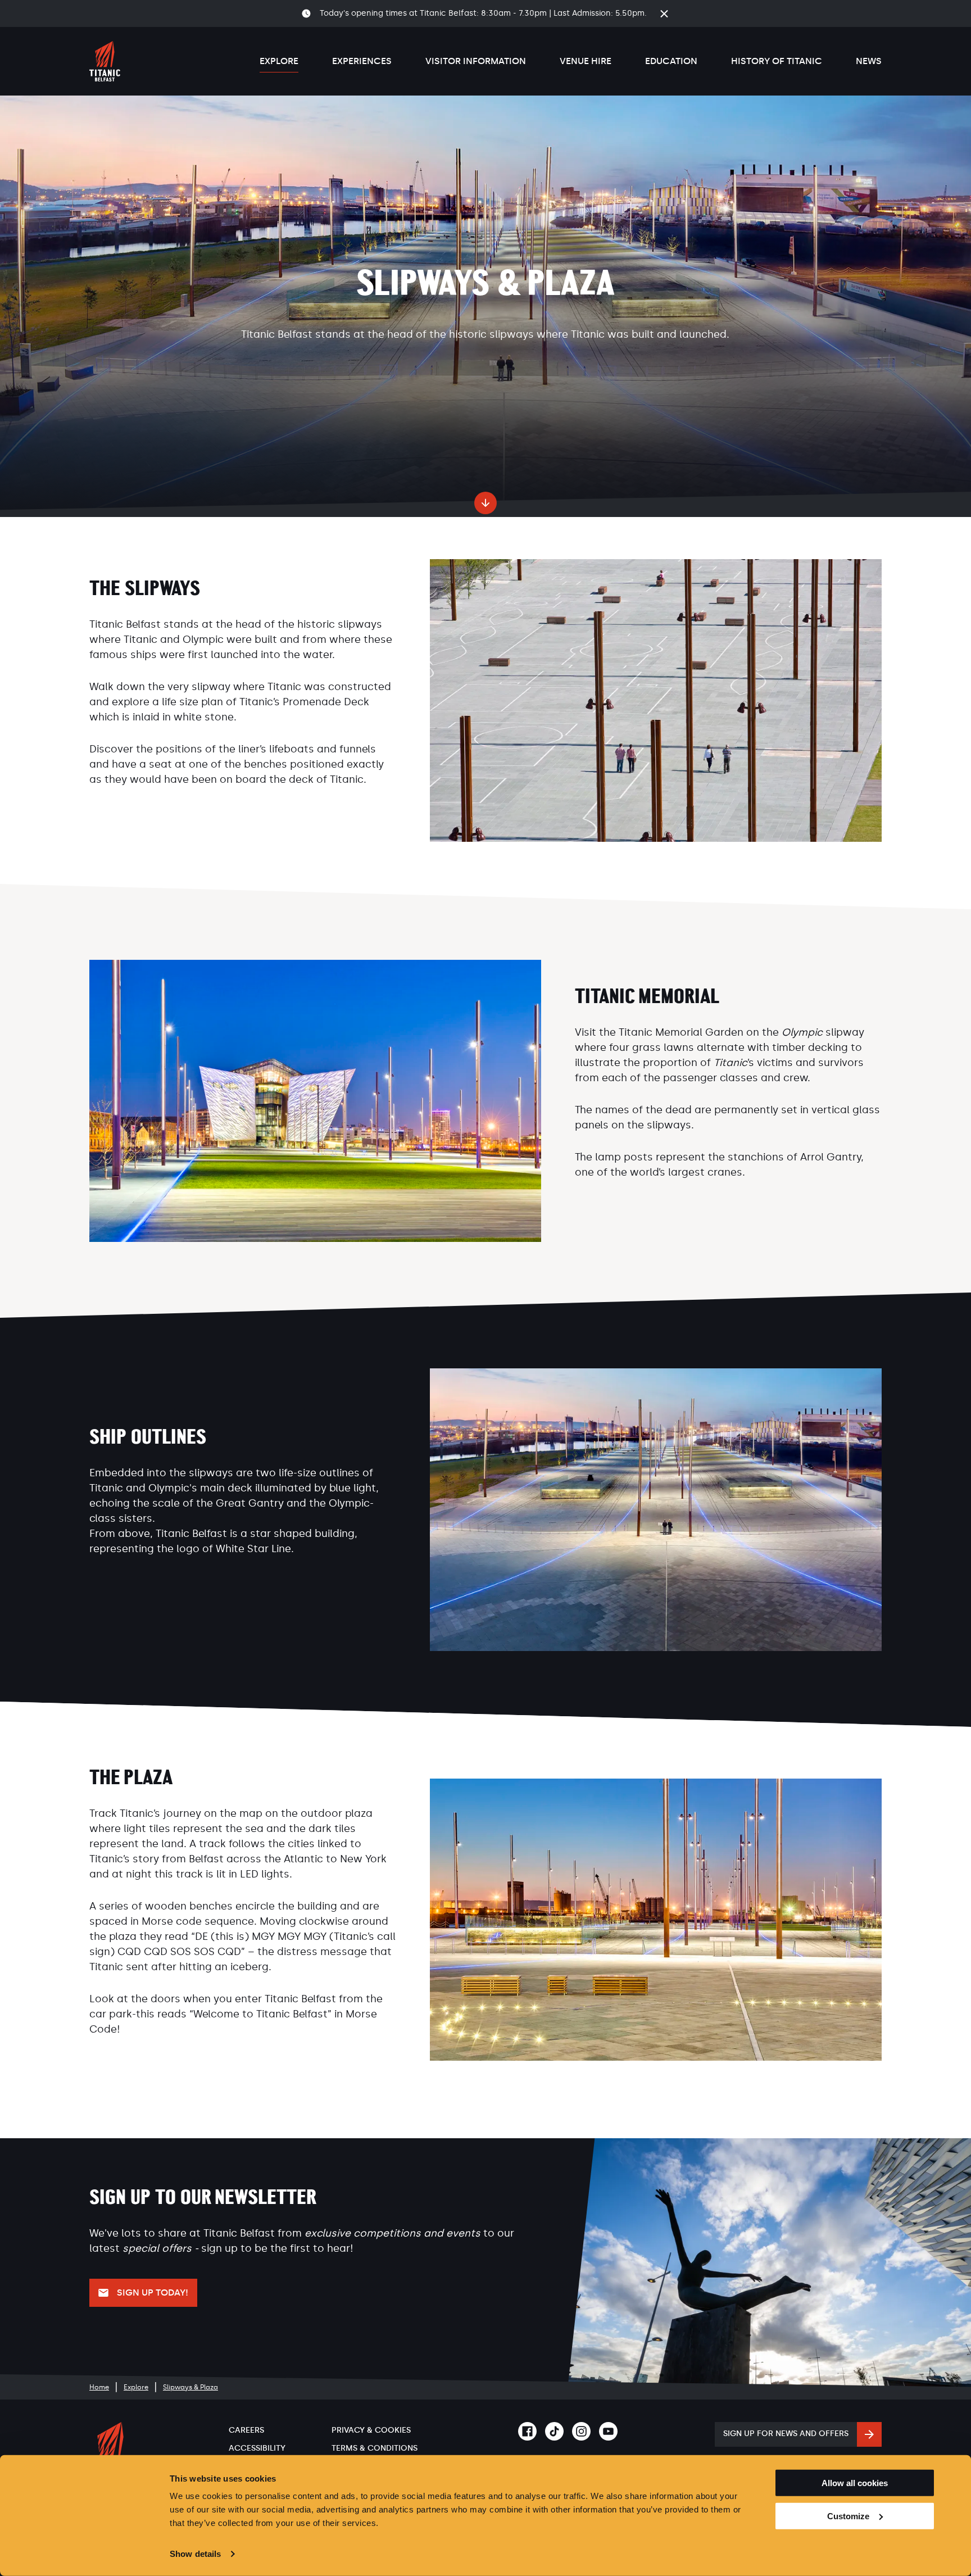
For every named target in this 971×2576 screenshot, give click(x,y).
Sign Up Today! (153, 2292)
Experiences (362, 61)
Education (671, 61)
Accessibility (257, 2448)
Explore (279, 61)
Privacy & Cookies (371, 2430)
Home (99, 2387)
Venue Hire (586, 61)
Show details (195, 2554)
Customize (848, 2516)
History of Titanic (777, 61)
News (869, 61)
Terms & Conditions (375, 2448)
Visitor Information (476, 61)
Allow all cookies (855, 2483)
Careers (246, 2430)
